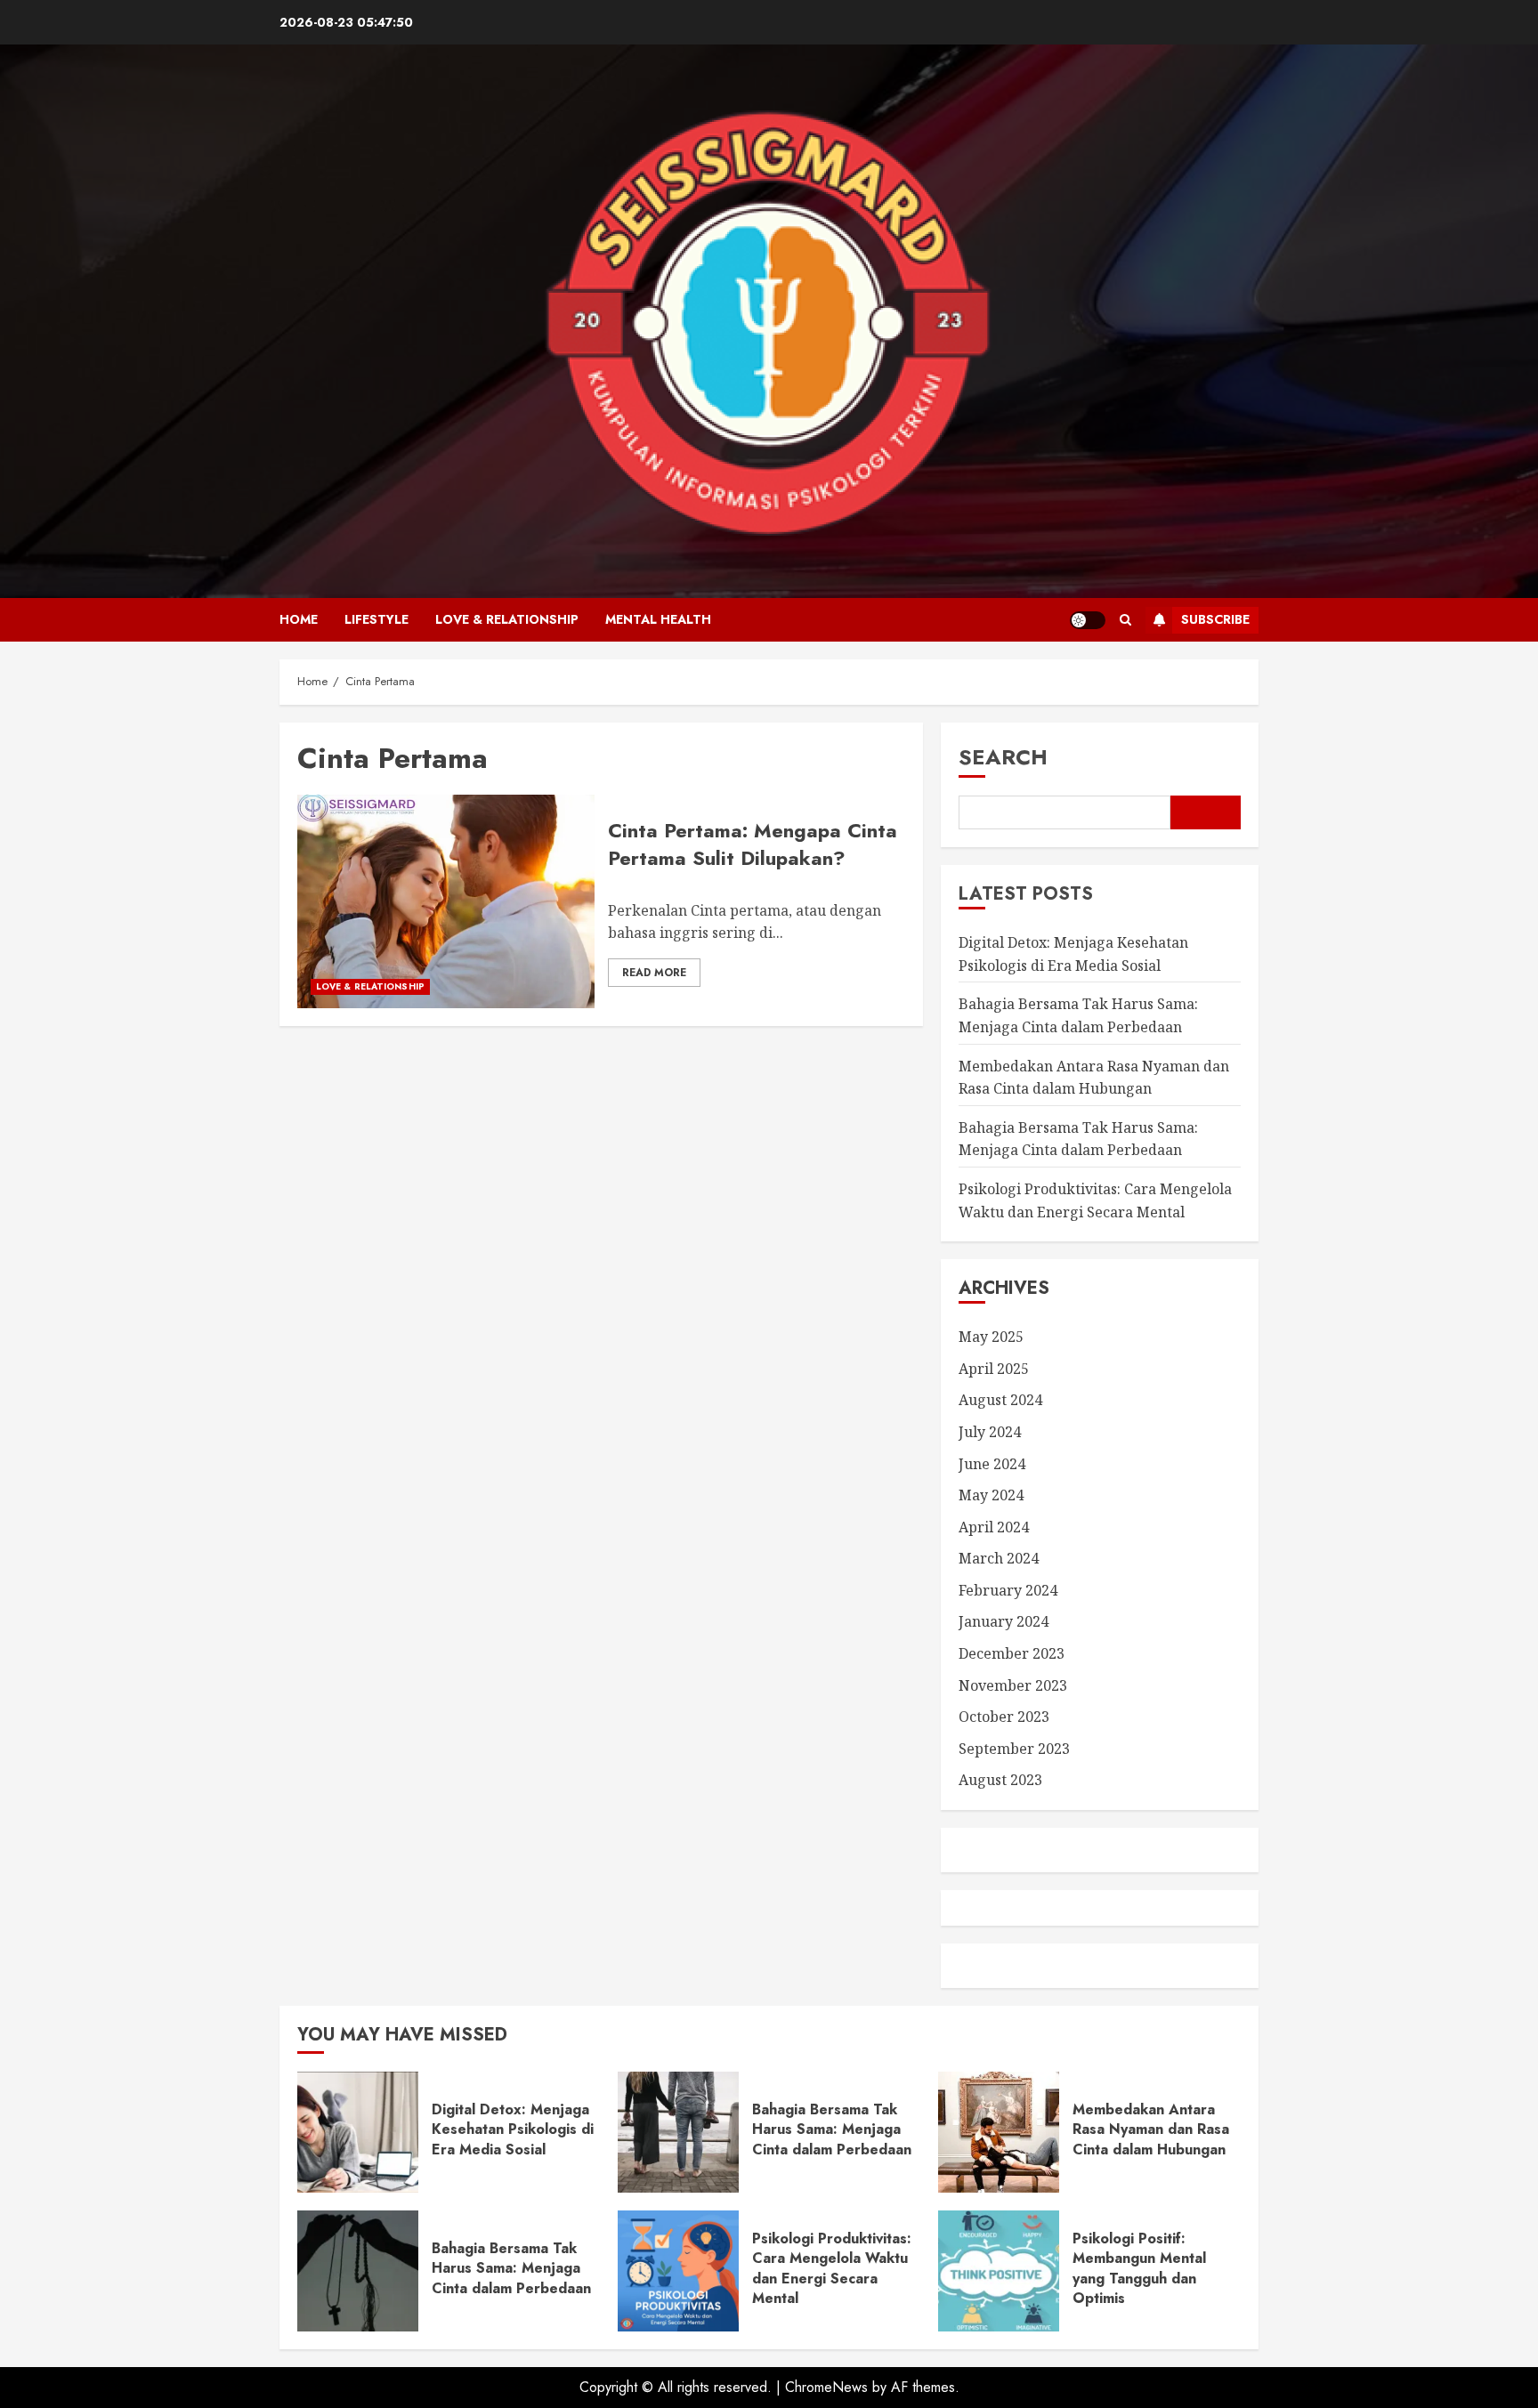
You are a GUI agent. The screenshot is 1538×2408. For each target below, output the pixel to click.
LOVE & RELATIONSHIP (507, 619)
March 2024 (999, 1558)
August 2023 (1000, 1780)
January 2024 (1004, 1621)
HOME (299, 619)
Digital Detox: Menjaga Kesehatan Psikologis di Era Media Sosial (513, 2129)
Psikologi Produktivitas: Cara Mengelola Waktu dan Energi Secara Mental (832, 2268)
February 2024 (1008, 1590)
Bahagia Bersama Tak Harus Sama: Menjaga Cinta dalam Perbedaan (1078, 1139)
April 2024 (994, 1527)
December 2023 (1012, 1653)
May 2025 (991, 1337)
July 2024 (990, 1432)
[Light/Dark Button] (1088, 620)
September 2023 (1014, 1749)
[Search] (1125, 620)
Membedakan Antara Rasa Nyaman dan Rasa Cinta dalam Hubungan (1151, 2129)
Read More (654, 973)
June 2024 (992, 1464)
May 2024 (991, 1495)
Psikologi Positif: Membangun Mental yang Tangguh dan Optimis (1139, 2268)
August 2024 (1000, 1400)
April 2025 (994, 1369)
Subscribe (1215, 619)
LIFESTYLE (376, 619)
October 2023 (1004, 1717)
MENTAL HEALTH (658, 619)
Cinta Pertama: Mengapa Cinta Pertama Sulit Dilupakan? (753, 844)
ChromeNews (826, 2387)
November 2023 (1013, 1685)
